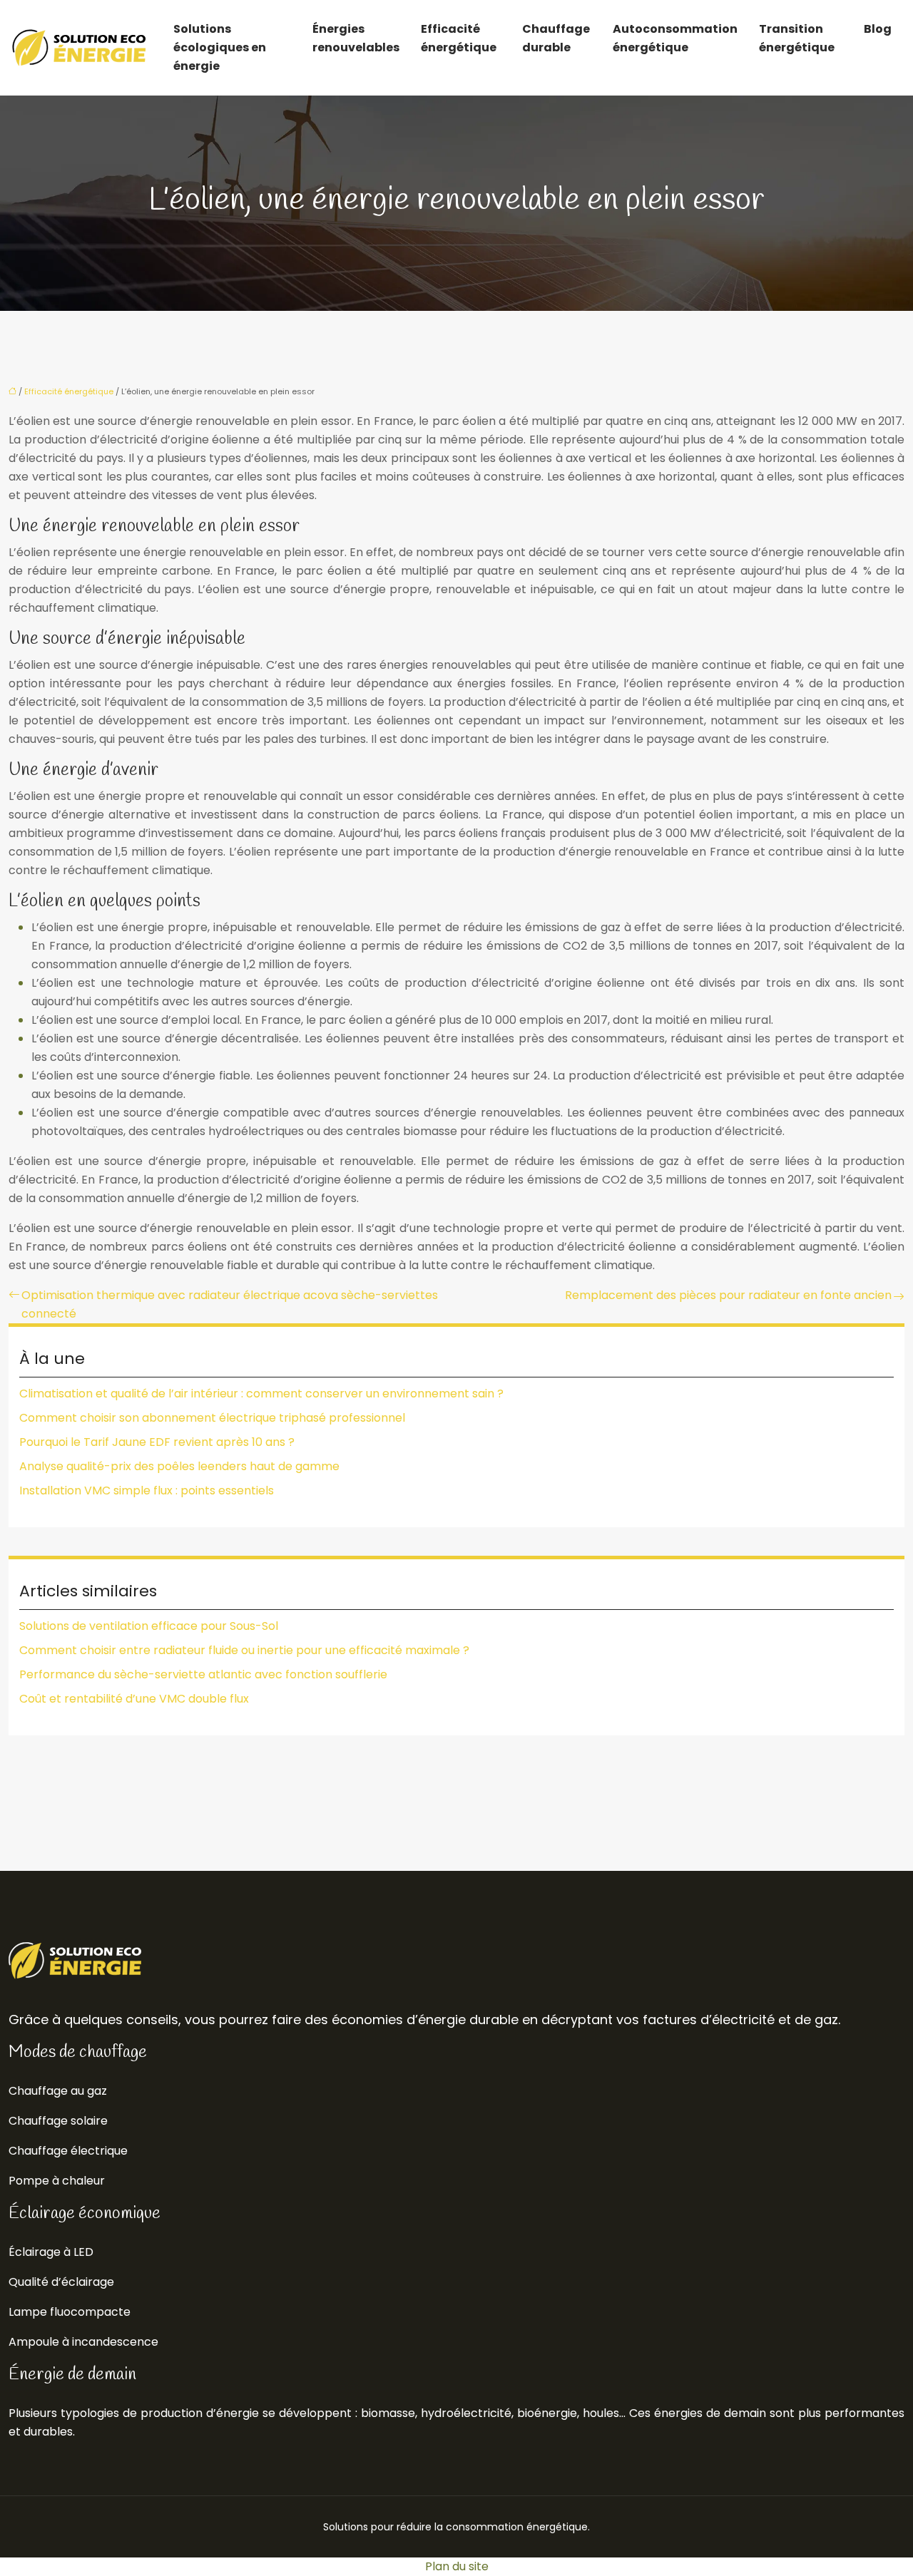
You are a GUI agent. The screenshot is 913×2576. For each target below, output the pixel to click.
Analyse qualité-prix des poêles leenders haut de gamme (179, 1466)
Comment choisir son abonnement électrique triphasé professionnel (212, 1418)
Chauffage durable (556, 38)
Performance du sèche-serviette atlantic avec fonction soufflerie (203, 1674)
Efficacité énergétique (459, 38)
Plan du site (457, 2566)
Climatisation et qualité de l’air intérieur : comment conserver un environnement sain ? (261, 1394)
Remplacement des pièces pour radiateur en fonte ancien (728, 1295)
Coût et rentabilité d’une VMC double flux (134, 1699)
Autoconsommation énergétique (675, 38)
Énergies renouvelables (356, 38)
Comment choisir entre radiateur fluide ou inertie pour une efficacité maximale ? (244, 1650)
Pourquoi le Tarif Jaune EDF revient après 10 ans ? (157, 1442)
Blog (878, 29)
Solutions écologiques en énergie (220, 47)
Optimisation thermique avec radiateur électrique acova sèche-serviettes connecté (230, 1304)
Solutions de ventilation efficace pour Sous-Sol (149, 1626)
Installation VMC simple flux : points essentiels (147, 1490)
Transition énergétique (797, 38)
